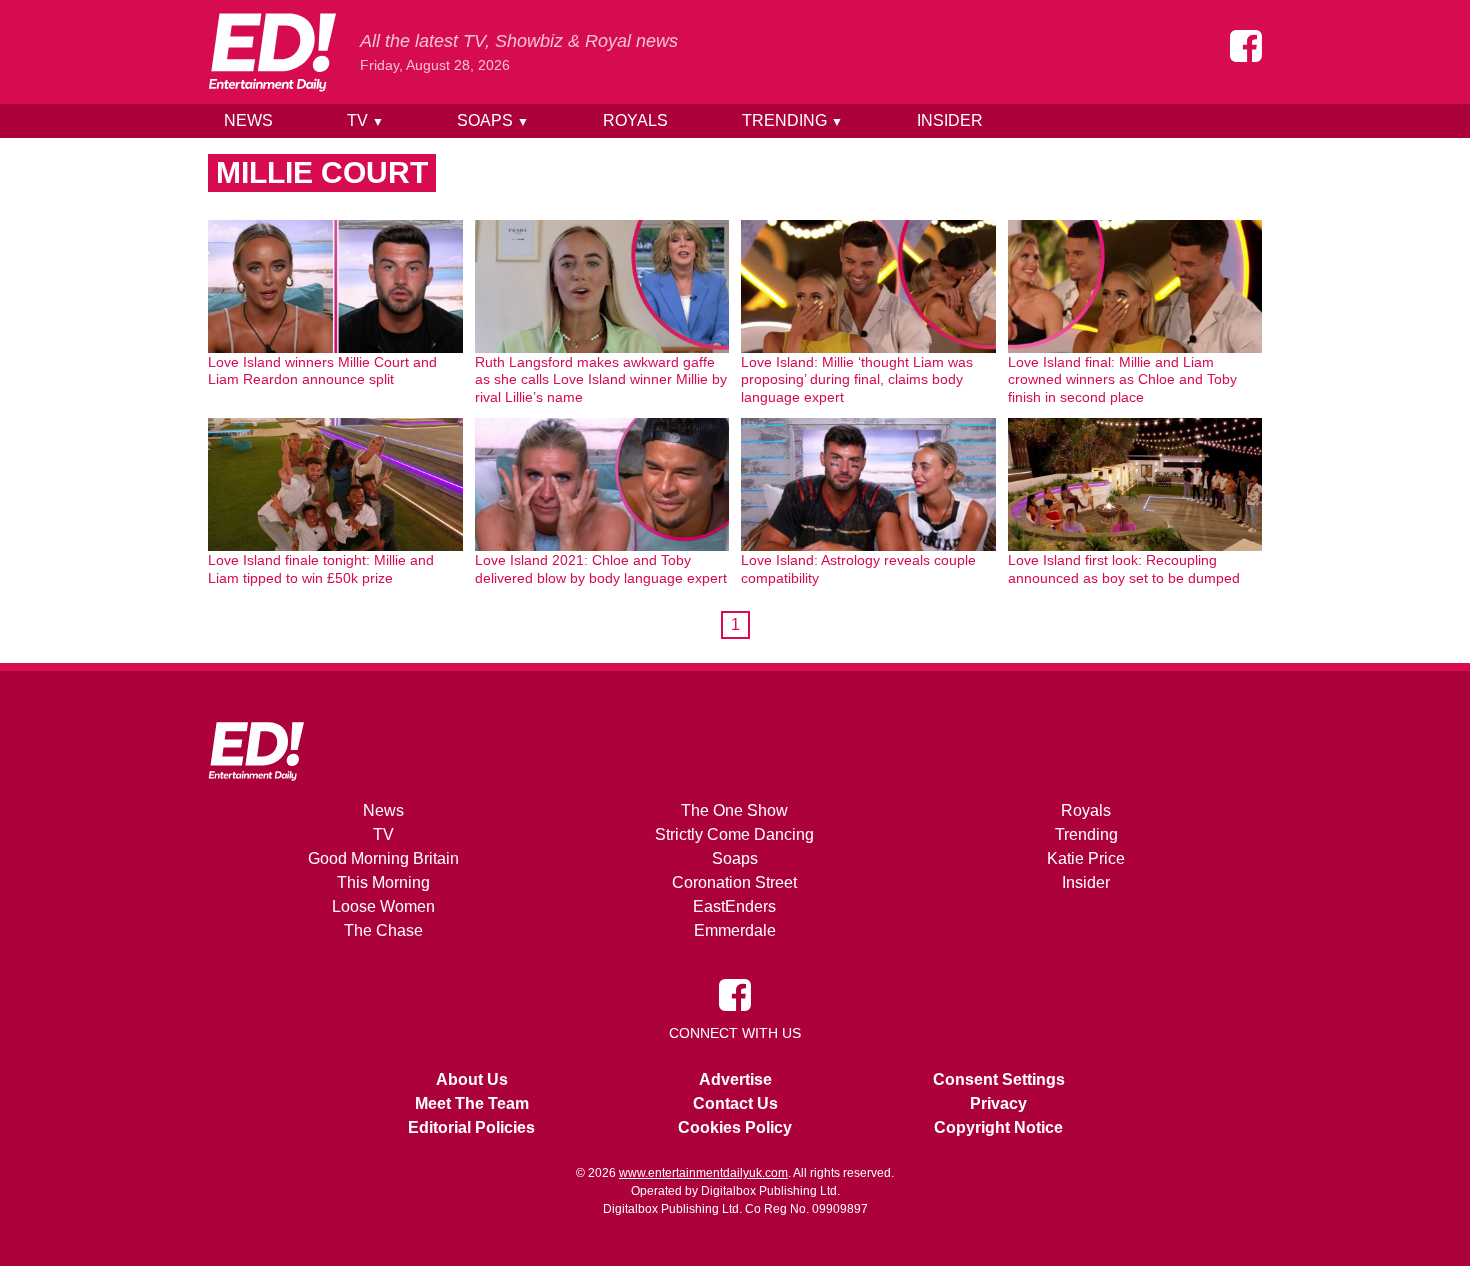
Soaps (493, 120)
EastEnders (734, 906)
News (248, 120)
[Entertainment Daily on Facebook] (1246, 46)
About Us (472, 1079)
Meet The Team (472, 1103)
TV (365, 120)
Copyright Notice (998, 1127)
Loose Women (383, 906)
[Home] (272, 52)
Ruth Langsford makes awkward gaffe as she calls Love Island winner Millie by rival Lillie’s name (601, 379)
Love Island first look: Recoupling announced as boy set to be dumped (1124, 569)
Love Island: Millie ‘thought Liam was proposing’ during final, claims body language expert (857, 379)
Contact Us (735, 1103)
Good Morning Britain (383, 858)
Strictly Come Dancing (734, 834)
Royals (635, 120)
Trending (792, 120)
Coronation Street (734, 882)
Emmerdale (735, 930)
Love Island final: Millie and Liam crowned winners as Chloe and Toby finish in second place (1122, 379)
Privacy (998, 1103)
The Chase (383, 930)
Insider (950, 120)
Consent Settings (999, 1079)
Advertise (735, 1079)
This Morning (383, 882)
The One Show (734, 810)
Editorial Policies (471, 1127)
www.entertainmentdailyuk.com (703, 1173)
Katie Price (1086, 858)
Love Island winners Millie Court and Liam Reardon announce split (322, 371)
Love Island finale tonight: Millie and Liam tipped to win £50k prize (321, 569)
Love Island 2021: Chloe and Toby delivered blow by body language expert (601, 569)
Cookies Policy (735, 1127)
